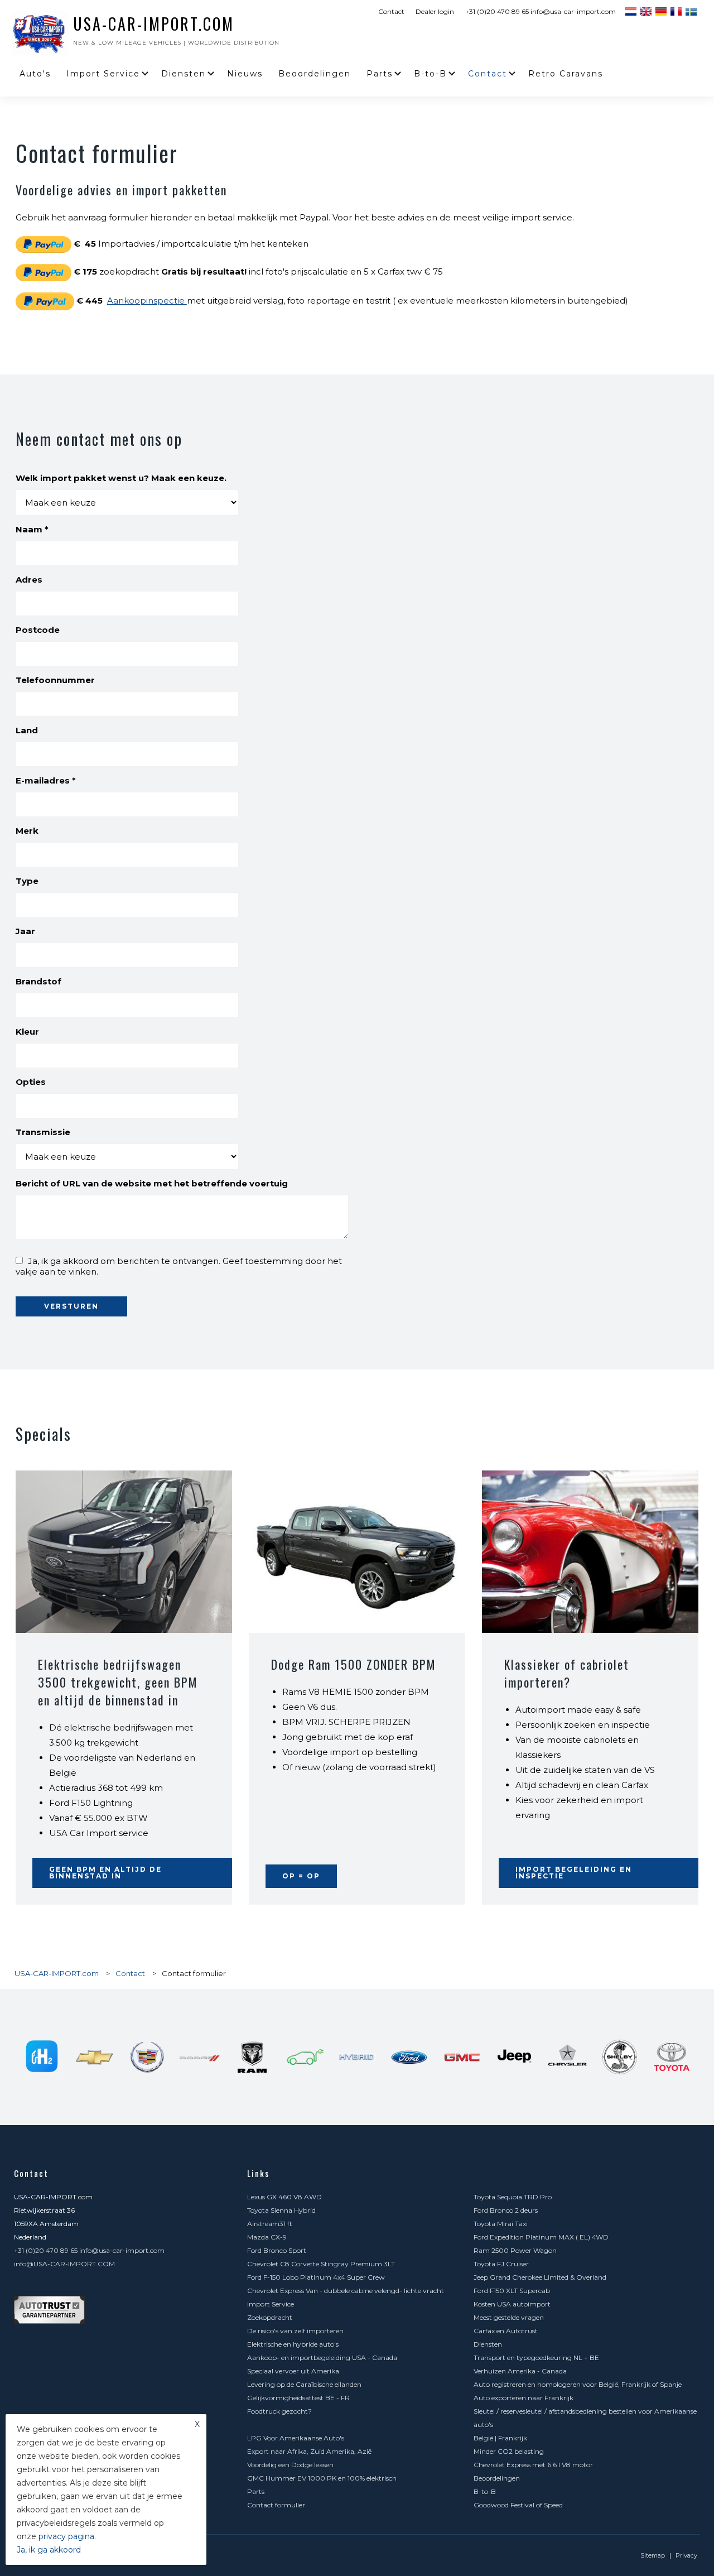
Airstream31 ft (270, 2224)
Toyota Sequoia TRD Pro (513, 2197)
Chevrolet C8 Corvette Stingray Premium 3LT (321, 2264)
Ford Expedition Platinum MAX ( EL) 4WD (541, 2237)
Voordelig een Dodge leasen (290, 2465)
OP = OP (301, 1876)
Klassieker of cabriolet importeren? (567, 1673)
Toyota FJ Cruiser (501, 2264)
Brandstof (38, 981)
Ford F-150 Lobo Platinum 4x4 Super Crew (316, 2277)
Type (27, 881)
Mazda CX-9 (267, 2237)
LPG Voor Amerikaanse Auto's (296, 2438)
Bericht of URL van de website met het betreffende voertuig (152, 1183)
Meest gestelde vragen (509, 2317)
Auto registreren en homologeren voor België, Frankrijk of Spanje (578, 2384)
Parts (380, 74)
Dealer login (435, 11)
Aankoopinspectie (147, 301)
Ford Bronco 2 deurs (506, 2210)
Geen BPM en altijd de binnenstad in (105, 1873)
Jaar (25, 931)
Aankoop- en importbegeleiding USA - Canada (322, 2358)
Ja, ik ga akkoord (49, 2550)
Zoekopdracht (270, 2317)
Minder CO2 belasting (509, 2451)
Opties (31, 1082)
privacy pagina (66, 2536)
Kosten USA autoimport (512, 2304)
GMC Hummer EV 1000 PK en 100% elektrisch (322, 2478)
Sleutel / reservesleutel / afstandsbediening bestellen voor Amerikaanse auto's (585, 2418)
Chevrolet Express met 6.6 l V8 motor (533, 2465)
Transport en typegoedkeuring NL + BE (536, 2358)
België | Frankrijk (500, 2438)
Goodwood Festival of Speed (518, 2505)
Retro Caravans (566, 74)
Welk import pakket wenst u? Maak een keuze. (121, 478)
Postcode (38, 630)
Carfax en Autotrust (506, 2331)
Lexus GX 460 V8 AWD (284, 2197)
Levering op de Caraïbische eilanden (304, 2384)
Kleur (27, 1032)
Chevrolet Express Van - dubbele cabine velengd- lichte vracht (346, 2291)
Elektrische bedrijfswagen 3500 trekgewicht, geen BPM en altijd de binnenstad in (118, 1682)
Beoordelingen (315, 74)
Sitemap (653, 2555)
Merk (27, 831)
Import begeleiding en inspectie (574, 1873)
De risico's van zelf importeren (295, 2331)
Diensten (184, 74)
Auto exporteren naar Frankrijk (524, 2398)
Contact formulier (276, 2505)
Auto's (35, 74)
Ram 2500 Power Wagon (515, 2250)
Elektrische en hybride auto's (293, 2344)
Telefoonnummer (55, 680)
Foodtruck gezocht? (279, 2411)
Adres (29, 580)
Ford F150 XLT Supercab (512, 2291)
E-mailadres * (46, 780)
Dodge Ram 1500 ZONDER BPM (354, 1664)
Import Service (103, 74)
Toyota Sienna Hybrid (281, 2210)
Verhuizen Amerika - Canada (520, 2371)
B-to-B (430, 74)
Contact (391, 11)
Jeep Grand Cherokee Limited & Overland (540, 2277)
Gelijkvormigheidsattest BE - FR (298, 2398)
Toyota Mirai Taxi (501, 2224)
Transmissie (43, 1132)
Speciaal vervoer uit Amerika (293, 2371)
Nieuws (245, 74)
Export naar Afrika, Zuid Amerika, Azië (309, 2451)
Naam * (32, 529)
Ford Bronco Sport (277, 2250)
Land (27, 730)
